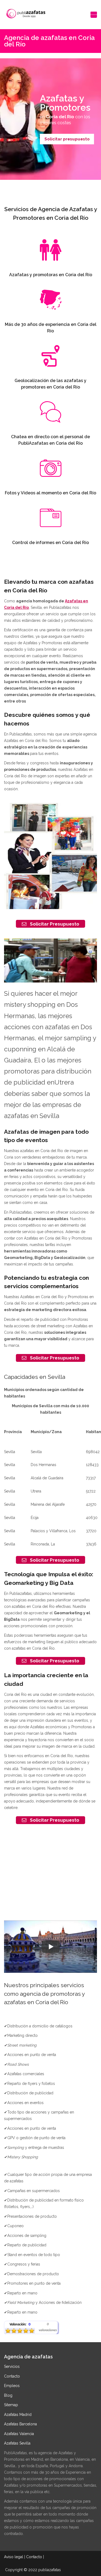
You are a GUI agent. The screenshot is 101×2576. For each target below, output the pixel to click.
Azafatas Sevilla (17, 2443)
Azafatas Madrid (18, 2415)
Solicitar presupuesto (67, 139)
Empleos (12, 2386)
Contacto (12, 2376)
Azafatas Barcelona (20, 2424)
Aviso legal (14, 2557)
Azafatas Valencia (19, 2434)
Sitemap (11, 2405)
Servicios (12, 2366)
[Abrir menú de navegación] (94, 15)
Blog (8, 2395)
